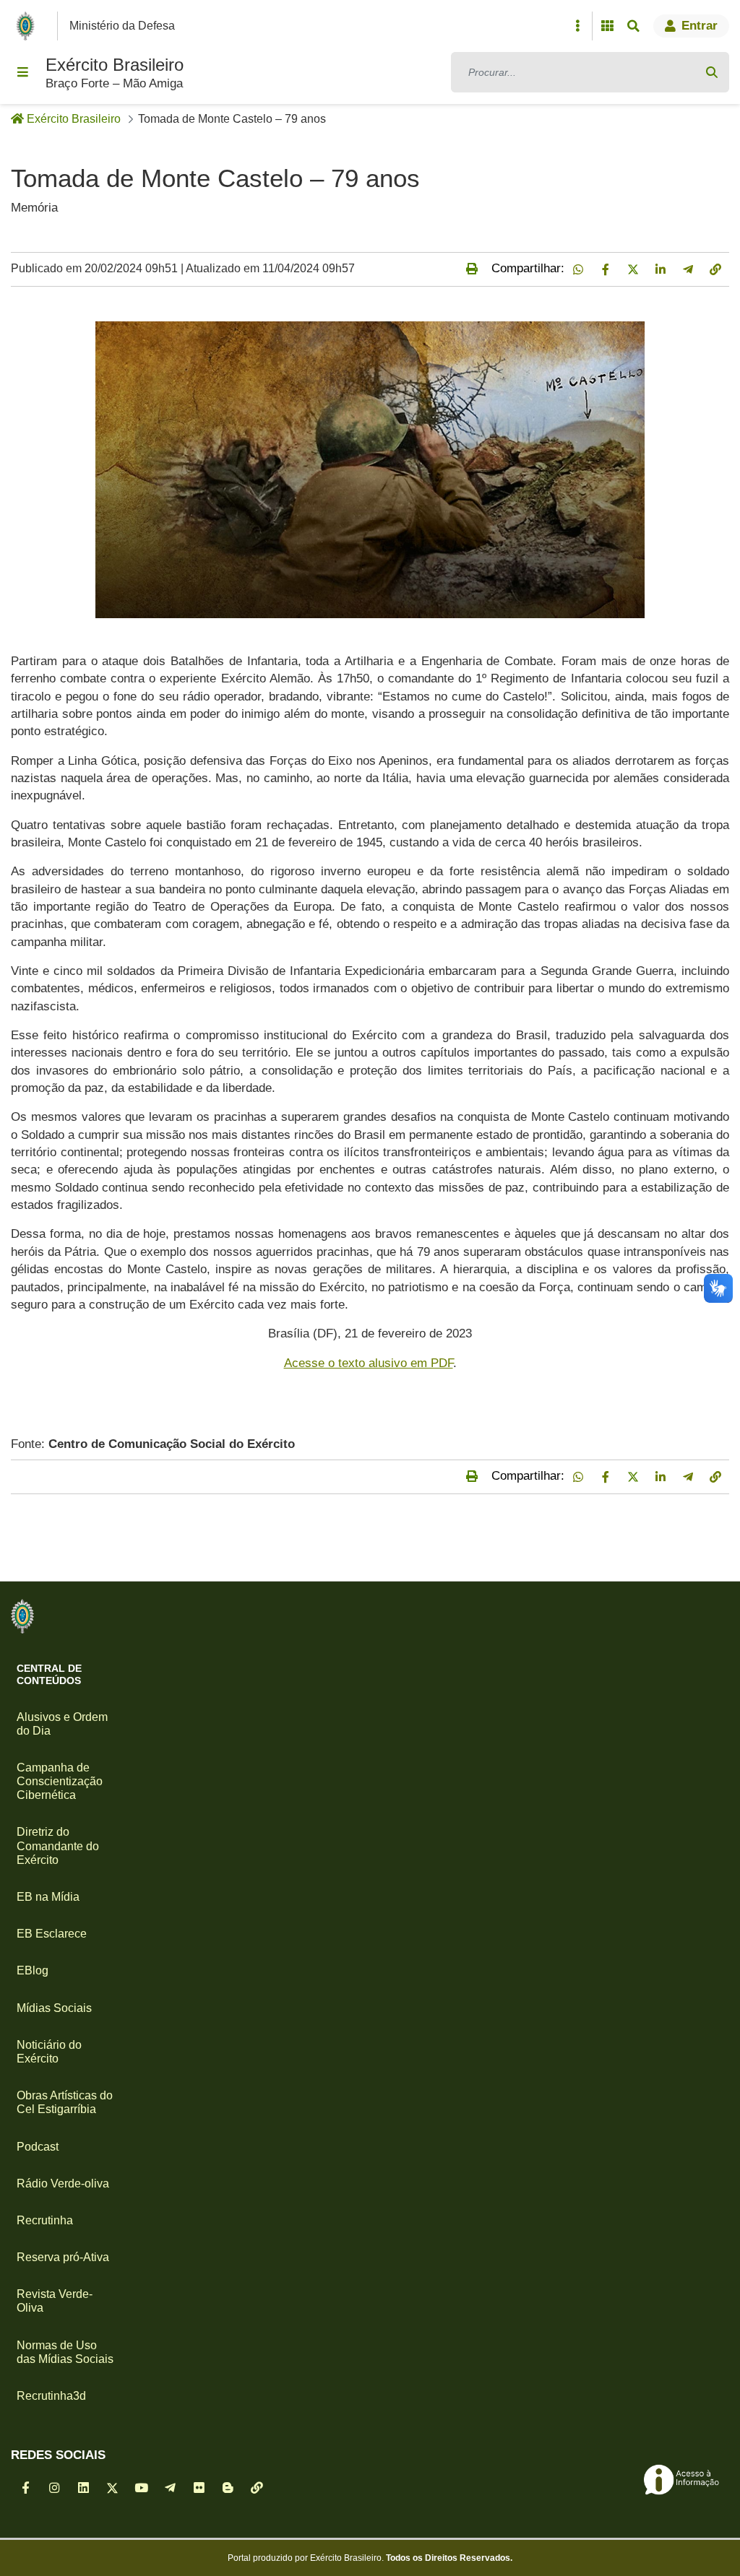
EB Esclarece (52, 1934)
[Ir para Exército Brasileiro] (28, 26)
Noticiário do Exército (49, 2052)
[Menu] (22, 72)
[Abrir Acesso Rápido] (577, 26)
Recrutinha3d (51, 2396)
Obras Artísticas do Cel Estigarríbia (65, 2102)
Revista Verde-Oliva (55, 2301)
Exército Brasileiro (115, 65)
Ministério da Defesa (122, 26)
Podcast (38, 2147)
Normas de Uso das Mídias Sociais (65, 2352)
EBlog (33, 1970)
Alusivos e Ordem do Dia (62, 1724)
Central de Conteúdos (49, 1674)
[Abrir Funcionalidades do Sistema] (607, 26)
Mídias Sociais (54, 2008)
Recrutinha (45, 2220)
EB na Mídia (48, 1897)
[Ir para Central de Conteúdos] (22, 1616)
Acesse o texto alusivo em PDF (369, 1363)
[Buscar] (712, 72)
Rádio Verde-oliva (63, 2183)
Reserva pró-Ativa (63, 2257)
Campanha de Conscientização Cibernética (60, 1781)
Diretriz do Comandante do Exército (58, 1846)
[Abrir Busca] (633, 26)
